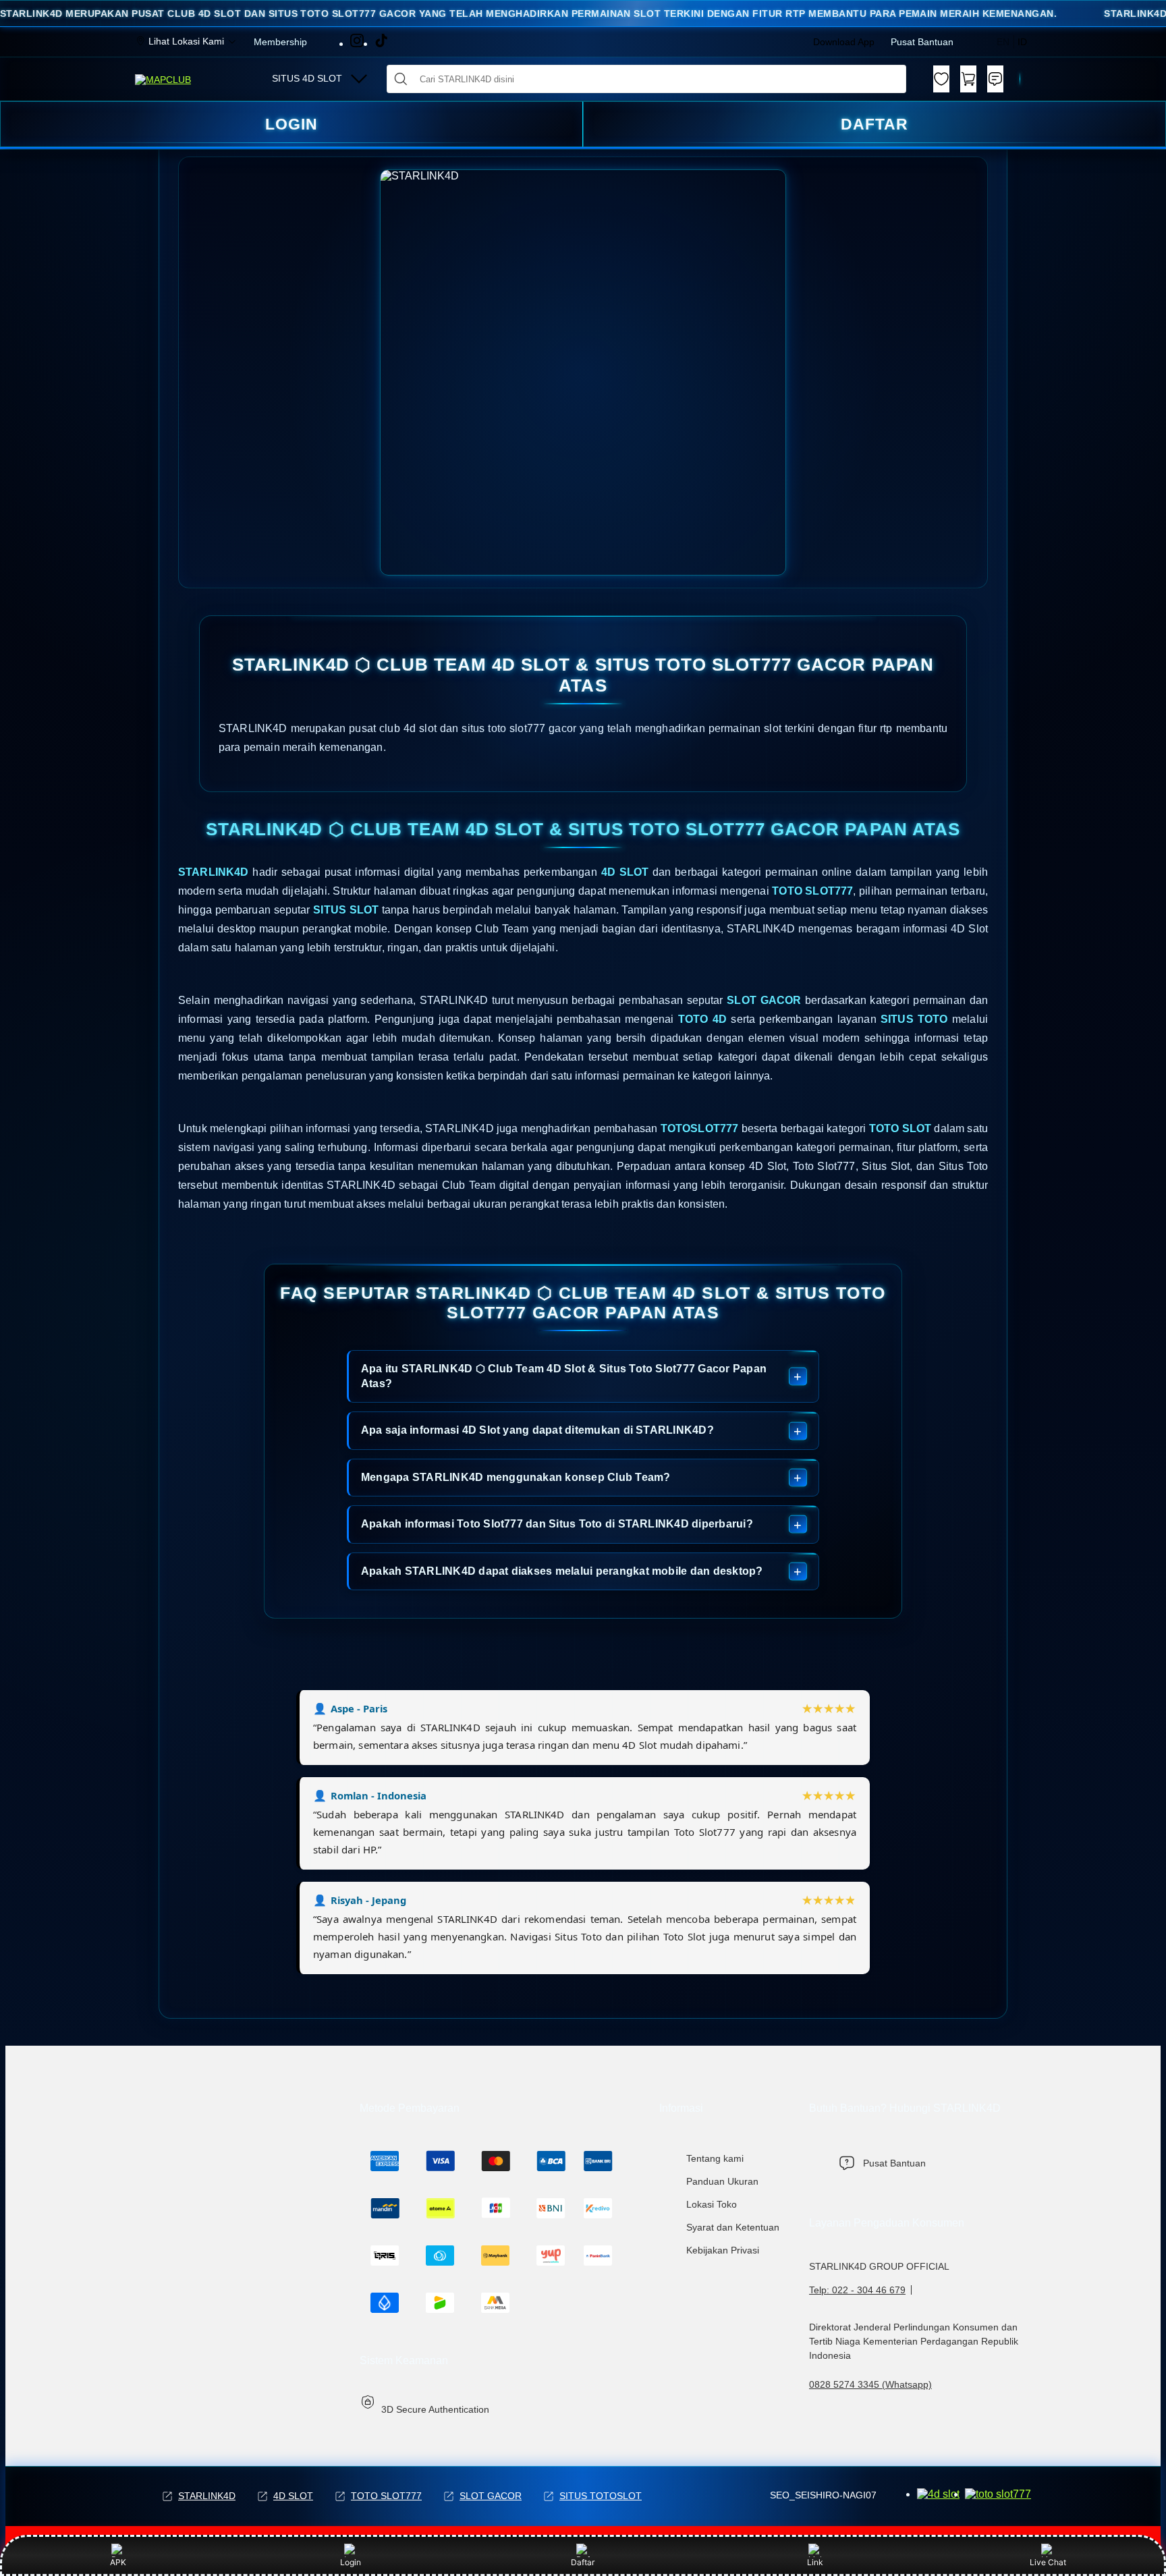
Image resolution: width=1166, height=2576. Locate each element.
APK (118, 2562)
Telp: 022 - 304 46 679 (857, 2290)
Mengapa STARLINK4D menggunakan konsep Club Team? (516, 1477)
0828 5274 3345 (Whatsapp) (870, 2384)
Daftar (583, 2562)
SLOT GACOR (491, 2496)
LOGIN (291, 124)
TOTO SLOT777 (386, 2496)
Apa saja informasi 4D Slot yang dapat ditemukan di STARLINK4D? (537, 1430)
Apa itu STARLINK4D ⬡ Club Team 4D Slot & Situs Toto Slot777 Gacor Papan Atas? (564, 1376)
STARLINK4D (207, 2496)
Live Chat (1048, 2562)
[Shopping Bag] (968, 79)
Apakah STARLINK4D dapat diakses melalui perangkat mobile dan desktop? (562, 1571)
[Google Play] (938, 2494)
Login (351, 2562)
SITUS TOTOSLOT (601, 2496)
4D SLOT (293, 2496)
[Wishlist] (941, 79)
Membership (280, 42)
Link (815, 2562)
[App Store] (998, 2494)
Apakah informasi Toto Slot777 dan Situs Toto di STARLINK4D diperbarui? (557, 1524)
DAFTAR (874, 124)
